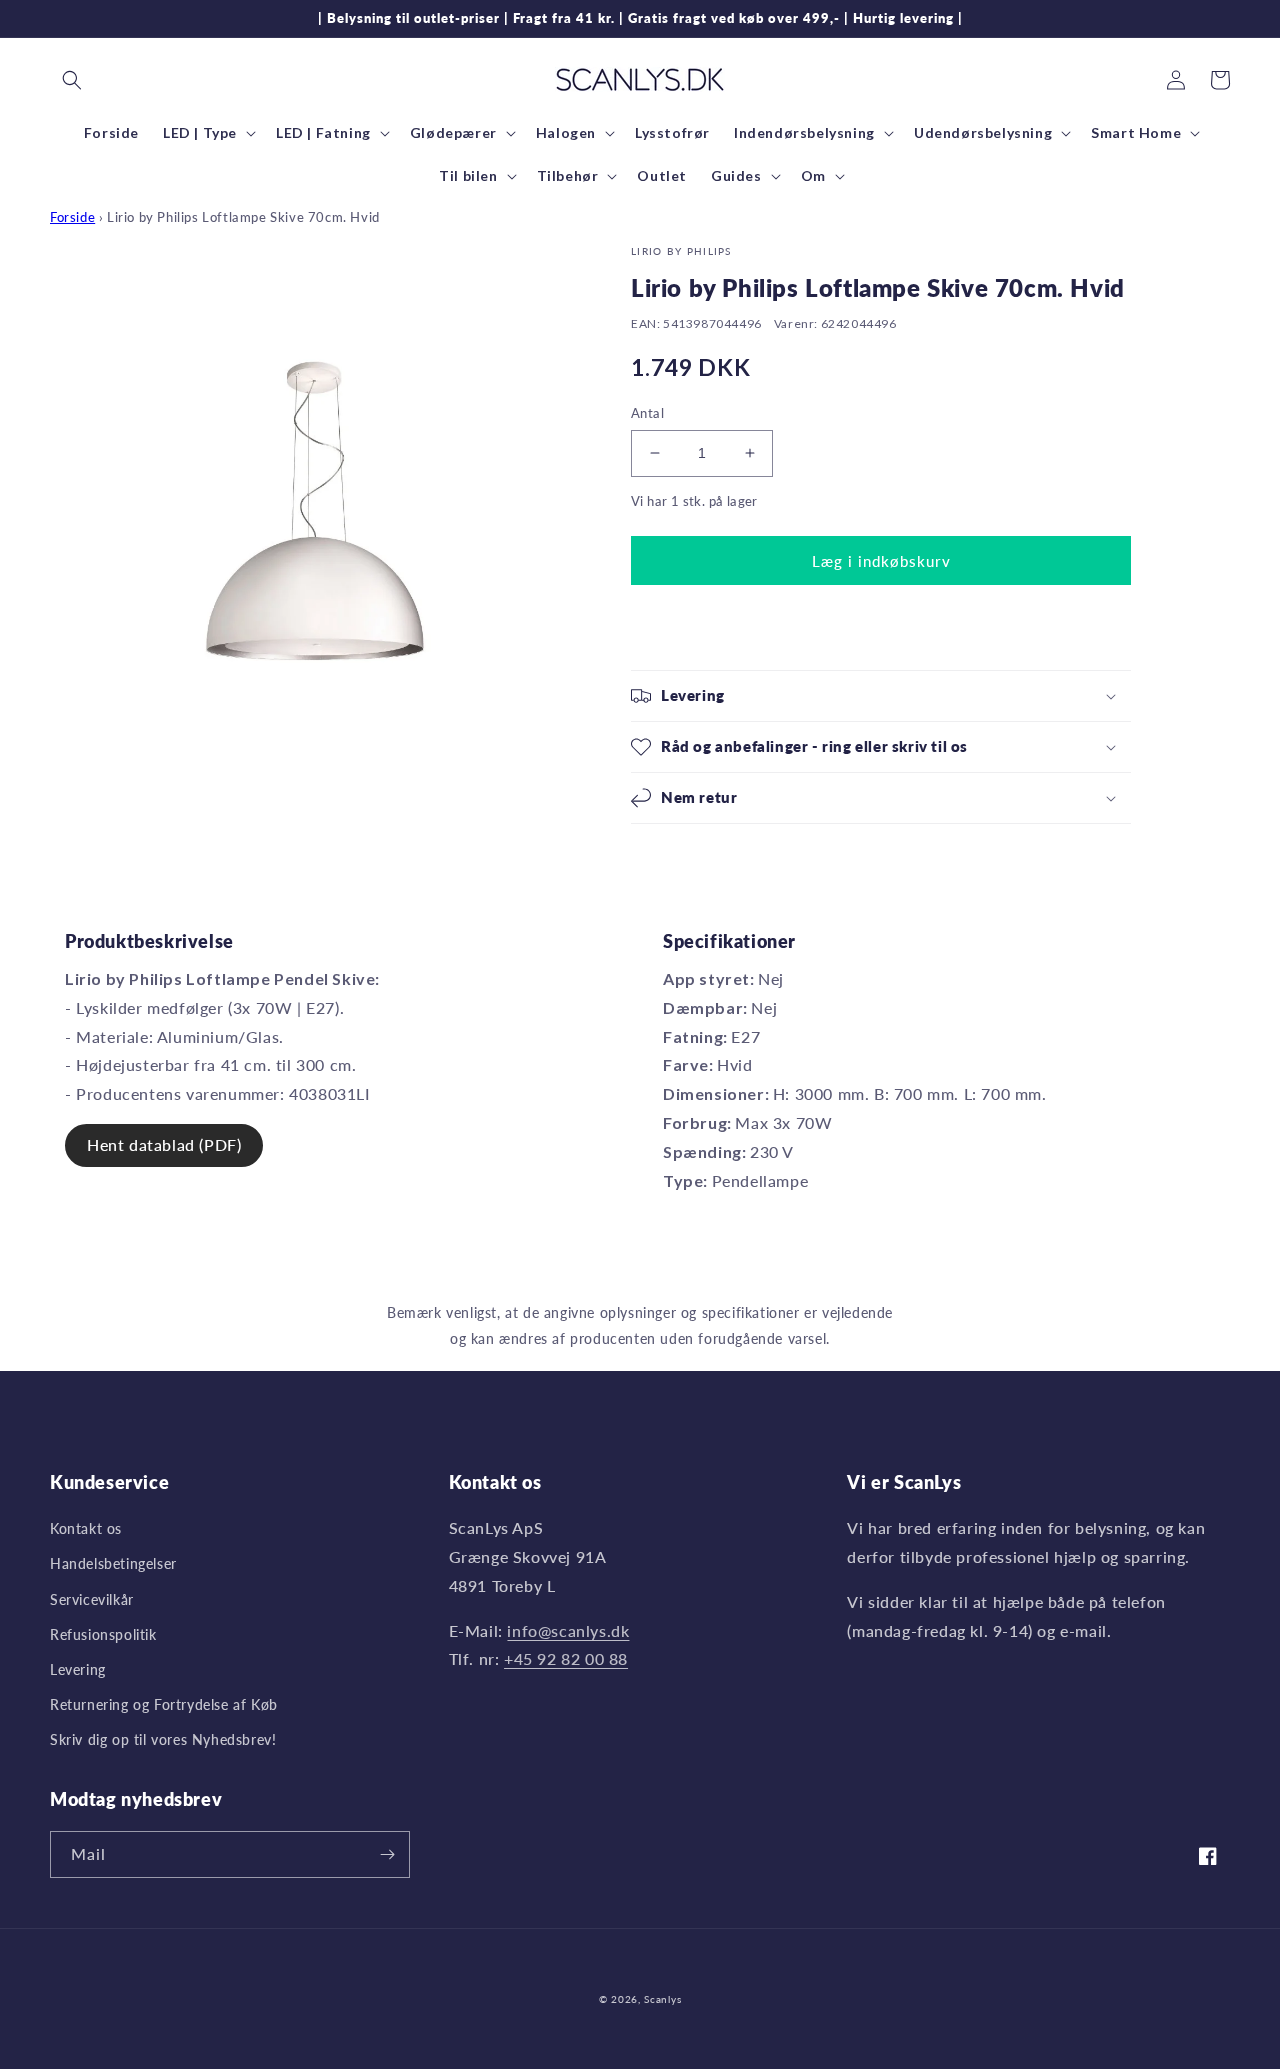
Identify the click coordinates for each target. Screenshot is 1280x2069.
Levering (78, 1669)
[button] (72, 80)
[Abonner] (387, 1854)
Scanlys (662, 1999)
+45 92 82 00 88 (566, 1658)
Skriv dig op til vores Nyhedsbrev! (163, 1739)
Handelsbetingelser (113, 1563)
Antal (647, 413)
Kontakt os (86, 1528)
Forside (72, 217)
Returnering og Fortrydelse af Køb (164, 1704)
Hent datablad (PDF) (164, 1144)
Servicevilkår (92, 1599)
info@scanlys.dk (568, 1630)
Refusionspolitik (103, 1634)
